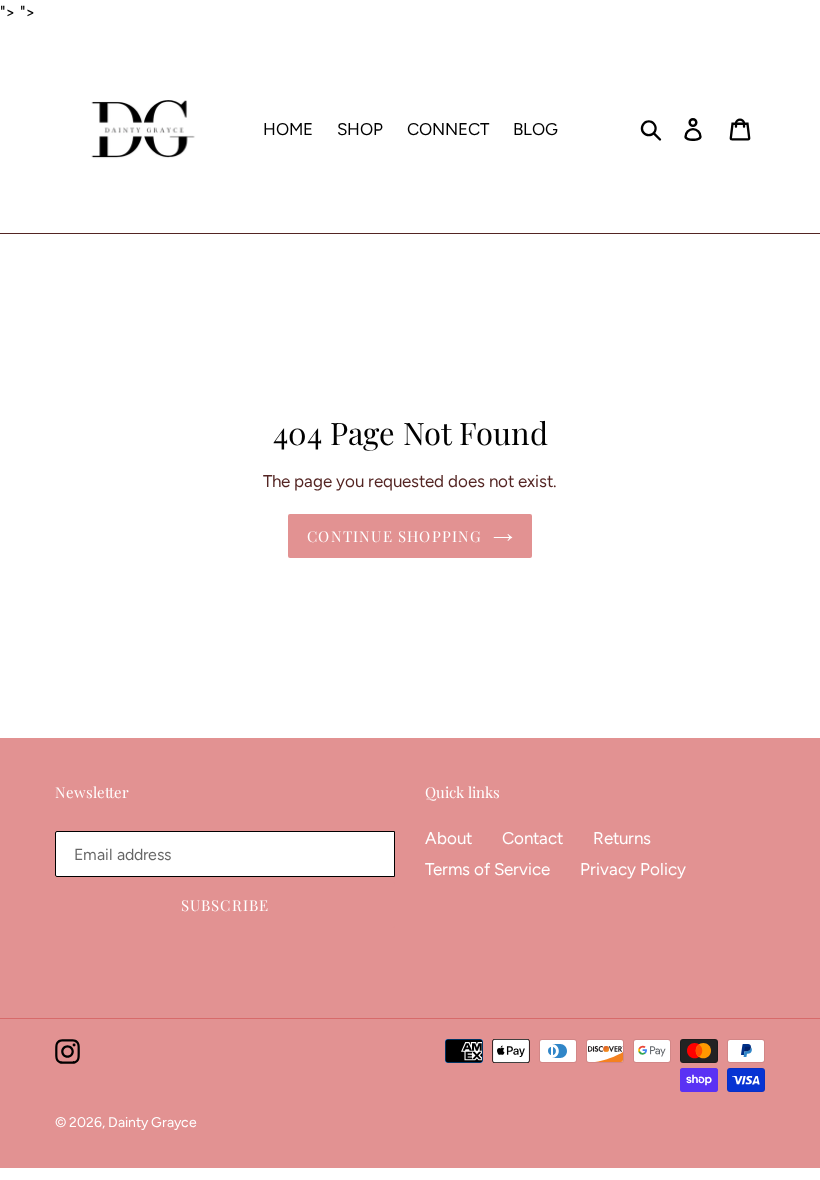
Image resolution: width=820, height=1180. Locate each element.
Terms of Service (487, 869)
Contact (532, 838)
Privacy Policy (633, 869)
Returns (622, 838)
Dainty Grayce (152, 1122)
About (448, 838)
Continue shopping (394, 536)
